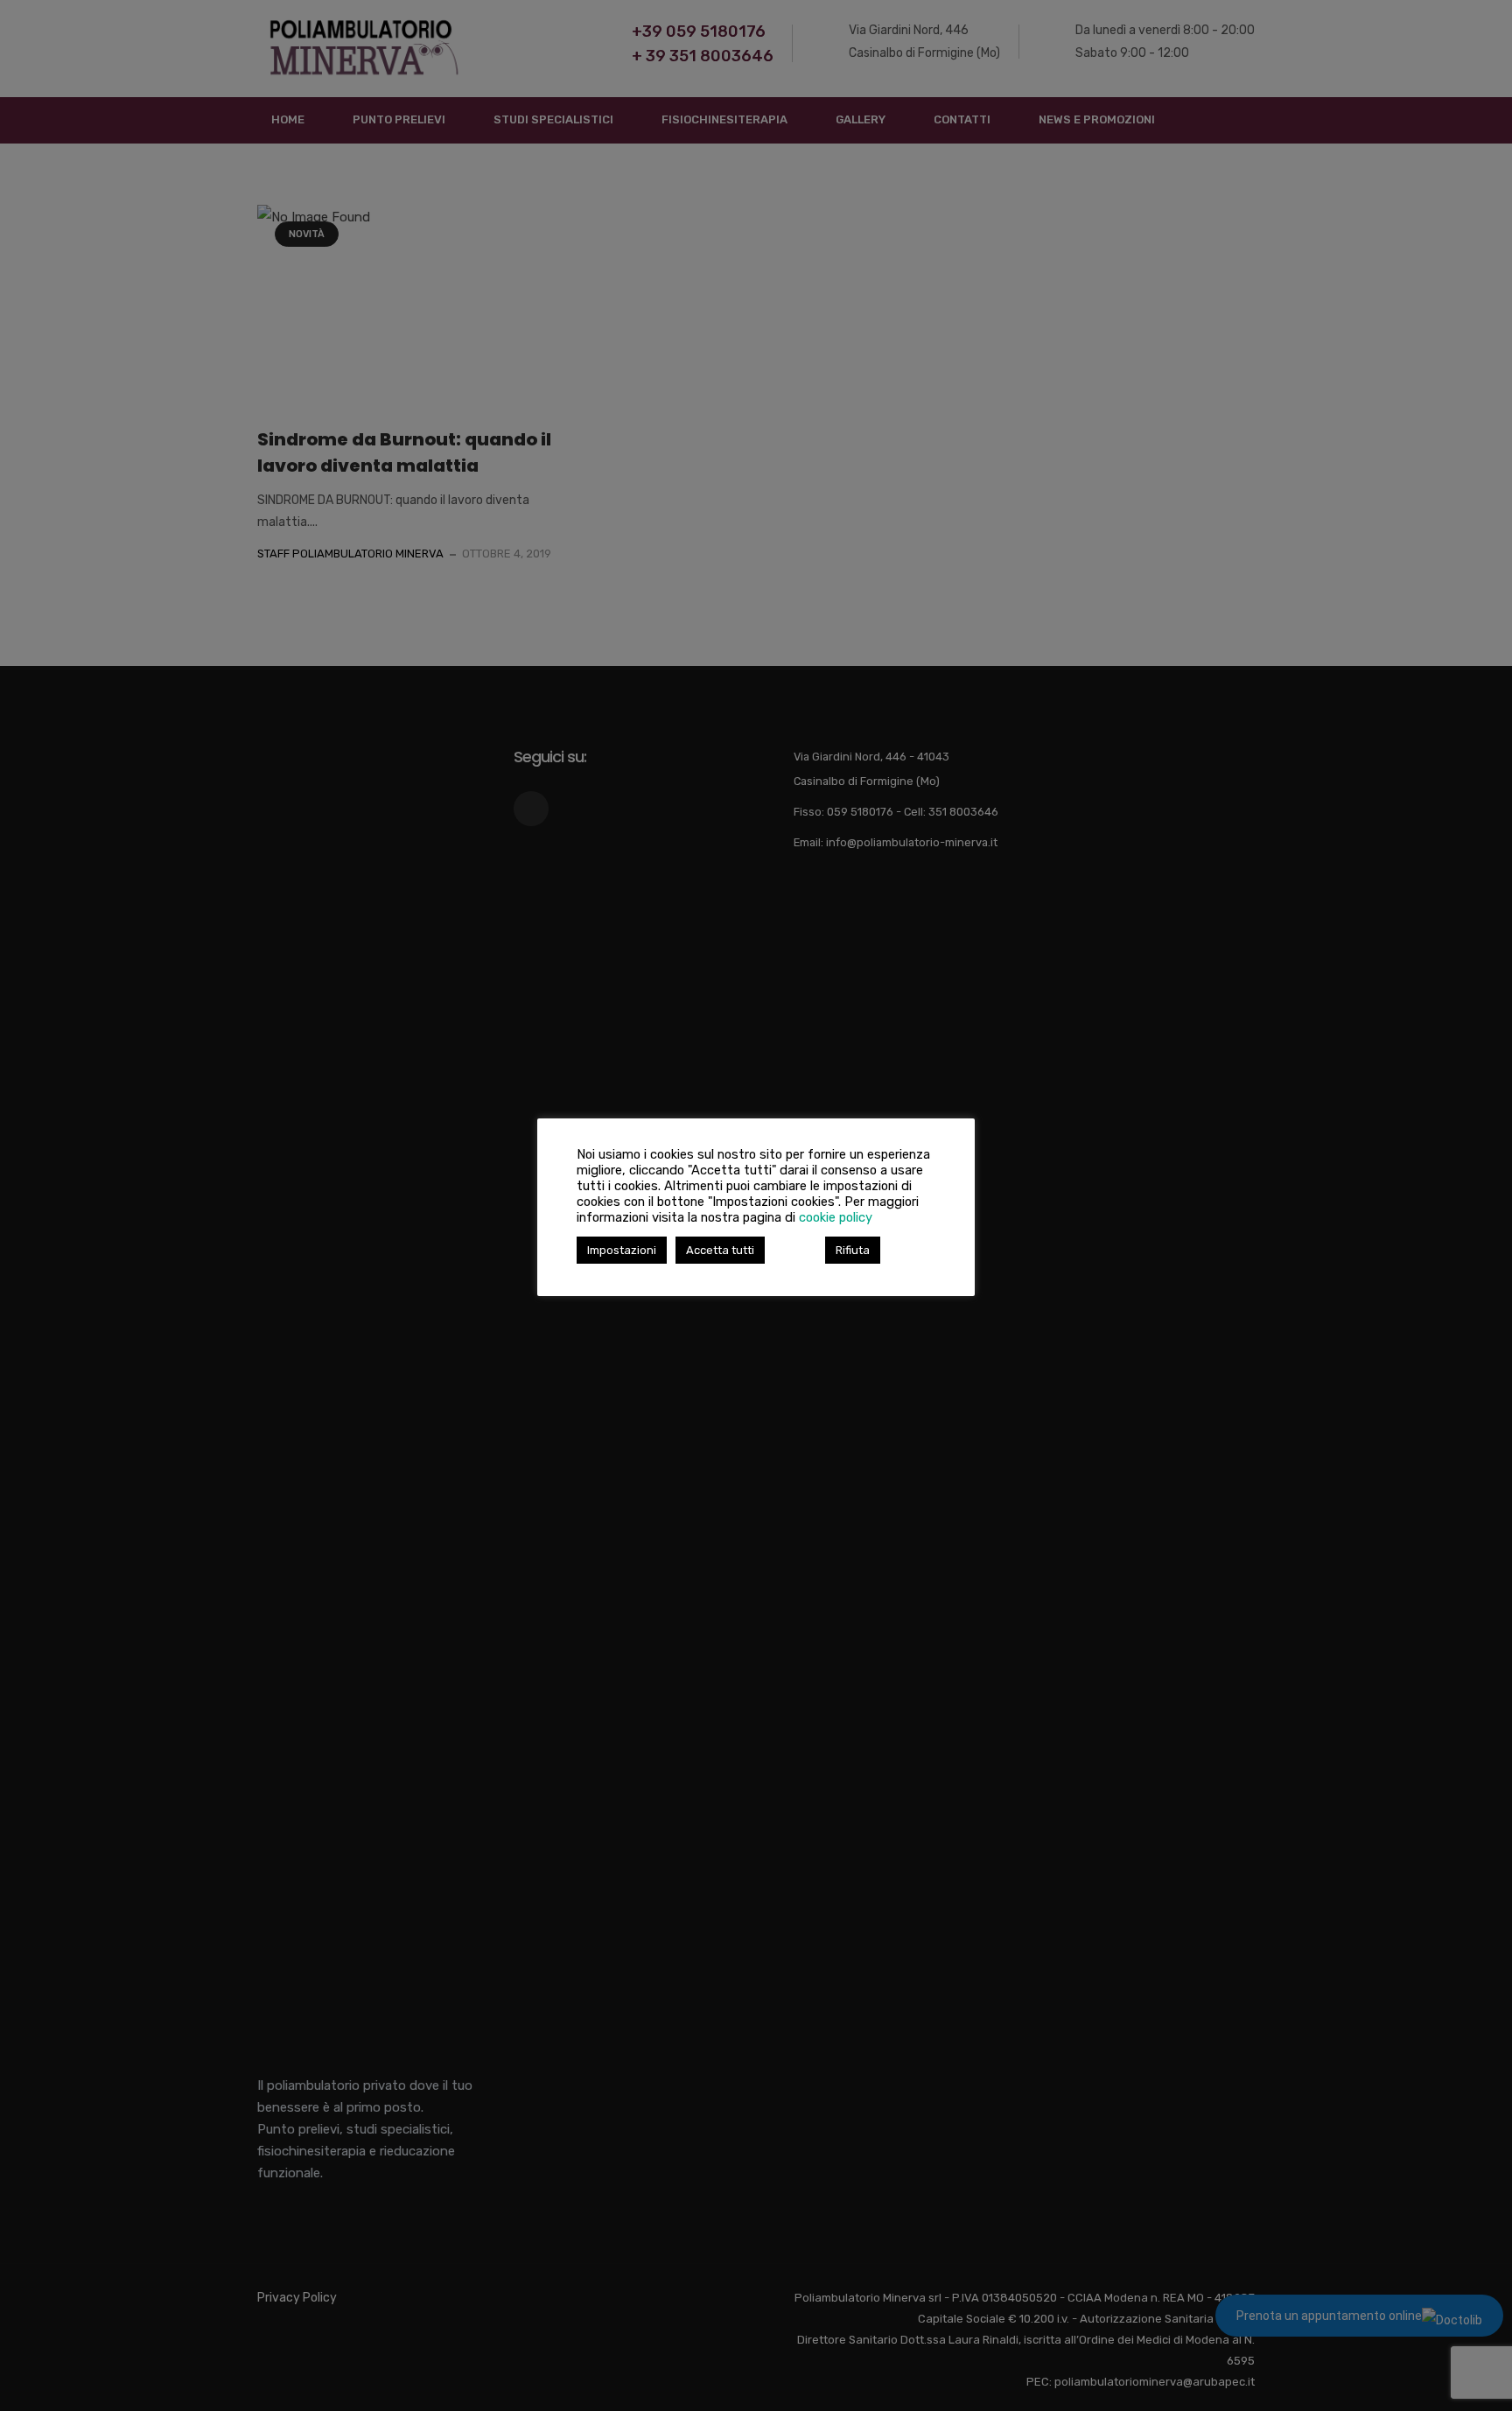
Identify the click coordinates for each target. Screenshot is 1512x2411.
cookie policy (836, 1217)
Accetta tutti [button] (720, 1250)
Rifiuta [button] (853, 1250)
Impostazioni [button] (622, 1250)
